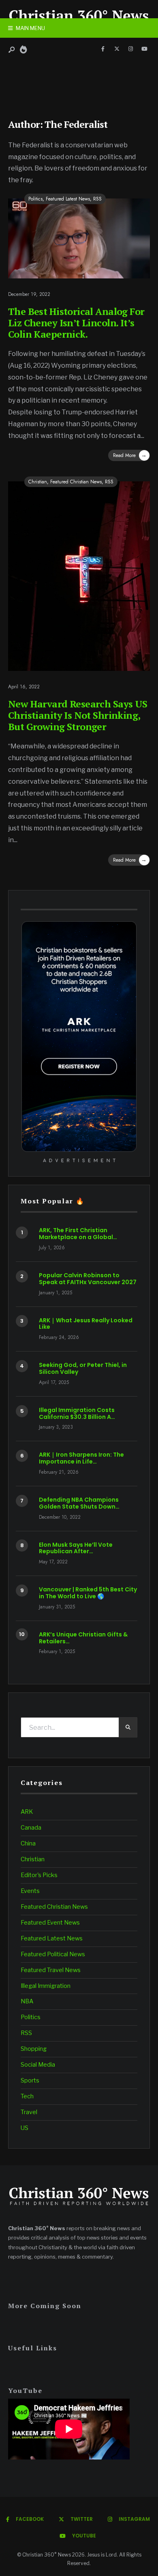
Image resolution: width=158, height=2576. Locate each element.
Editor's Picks (39, 1875)
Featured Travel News (51, 1970)
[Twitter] (117, 49)
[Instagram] (130, 49)
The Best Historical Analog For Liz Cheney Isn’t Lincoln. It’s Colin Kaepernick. (76, 323)
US (25, 2128)
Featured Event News (50, 1923)
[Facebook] (103, 49)
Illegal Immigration (46, 1986)
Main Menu (30, 28)
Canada (31, 1828)
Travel (29, 2112)
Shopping (34, 2049)
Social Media (38, 2065)
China (28, 1843)
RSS (97, 199)
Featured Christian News (76, 482)
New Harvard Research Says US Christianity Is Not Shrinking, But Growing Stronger (78, 715)
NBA (27, 2001)
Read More (130, 455)
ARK (27, 1812)
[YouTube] (144, 49)
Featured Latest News (68, 199)
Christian (38, 482)
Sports (30, 2080)
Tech (27, 2096)
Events (30, 1891)
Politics (35, 199)
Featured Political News (53, 1954)
